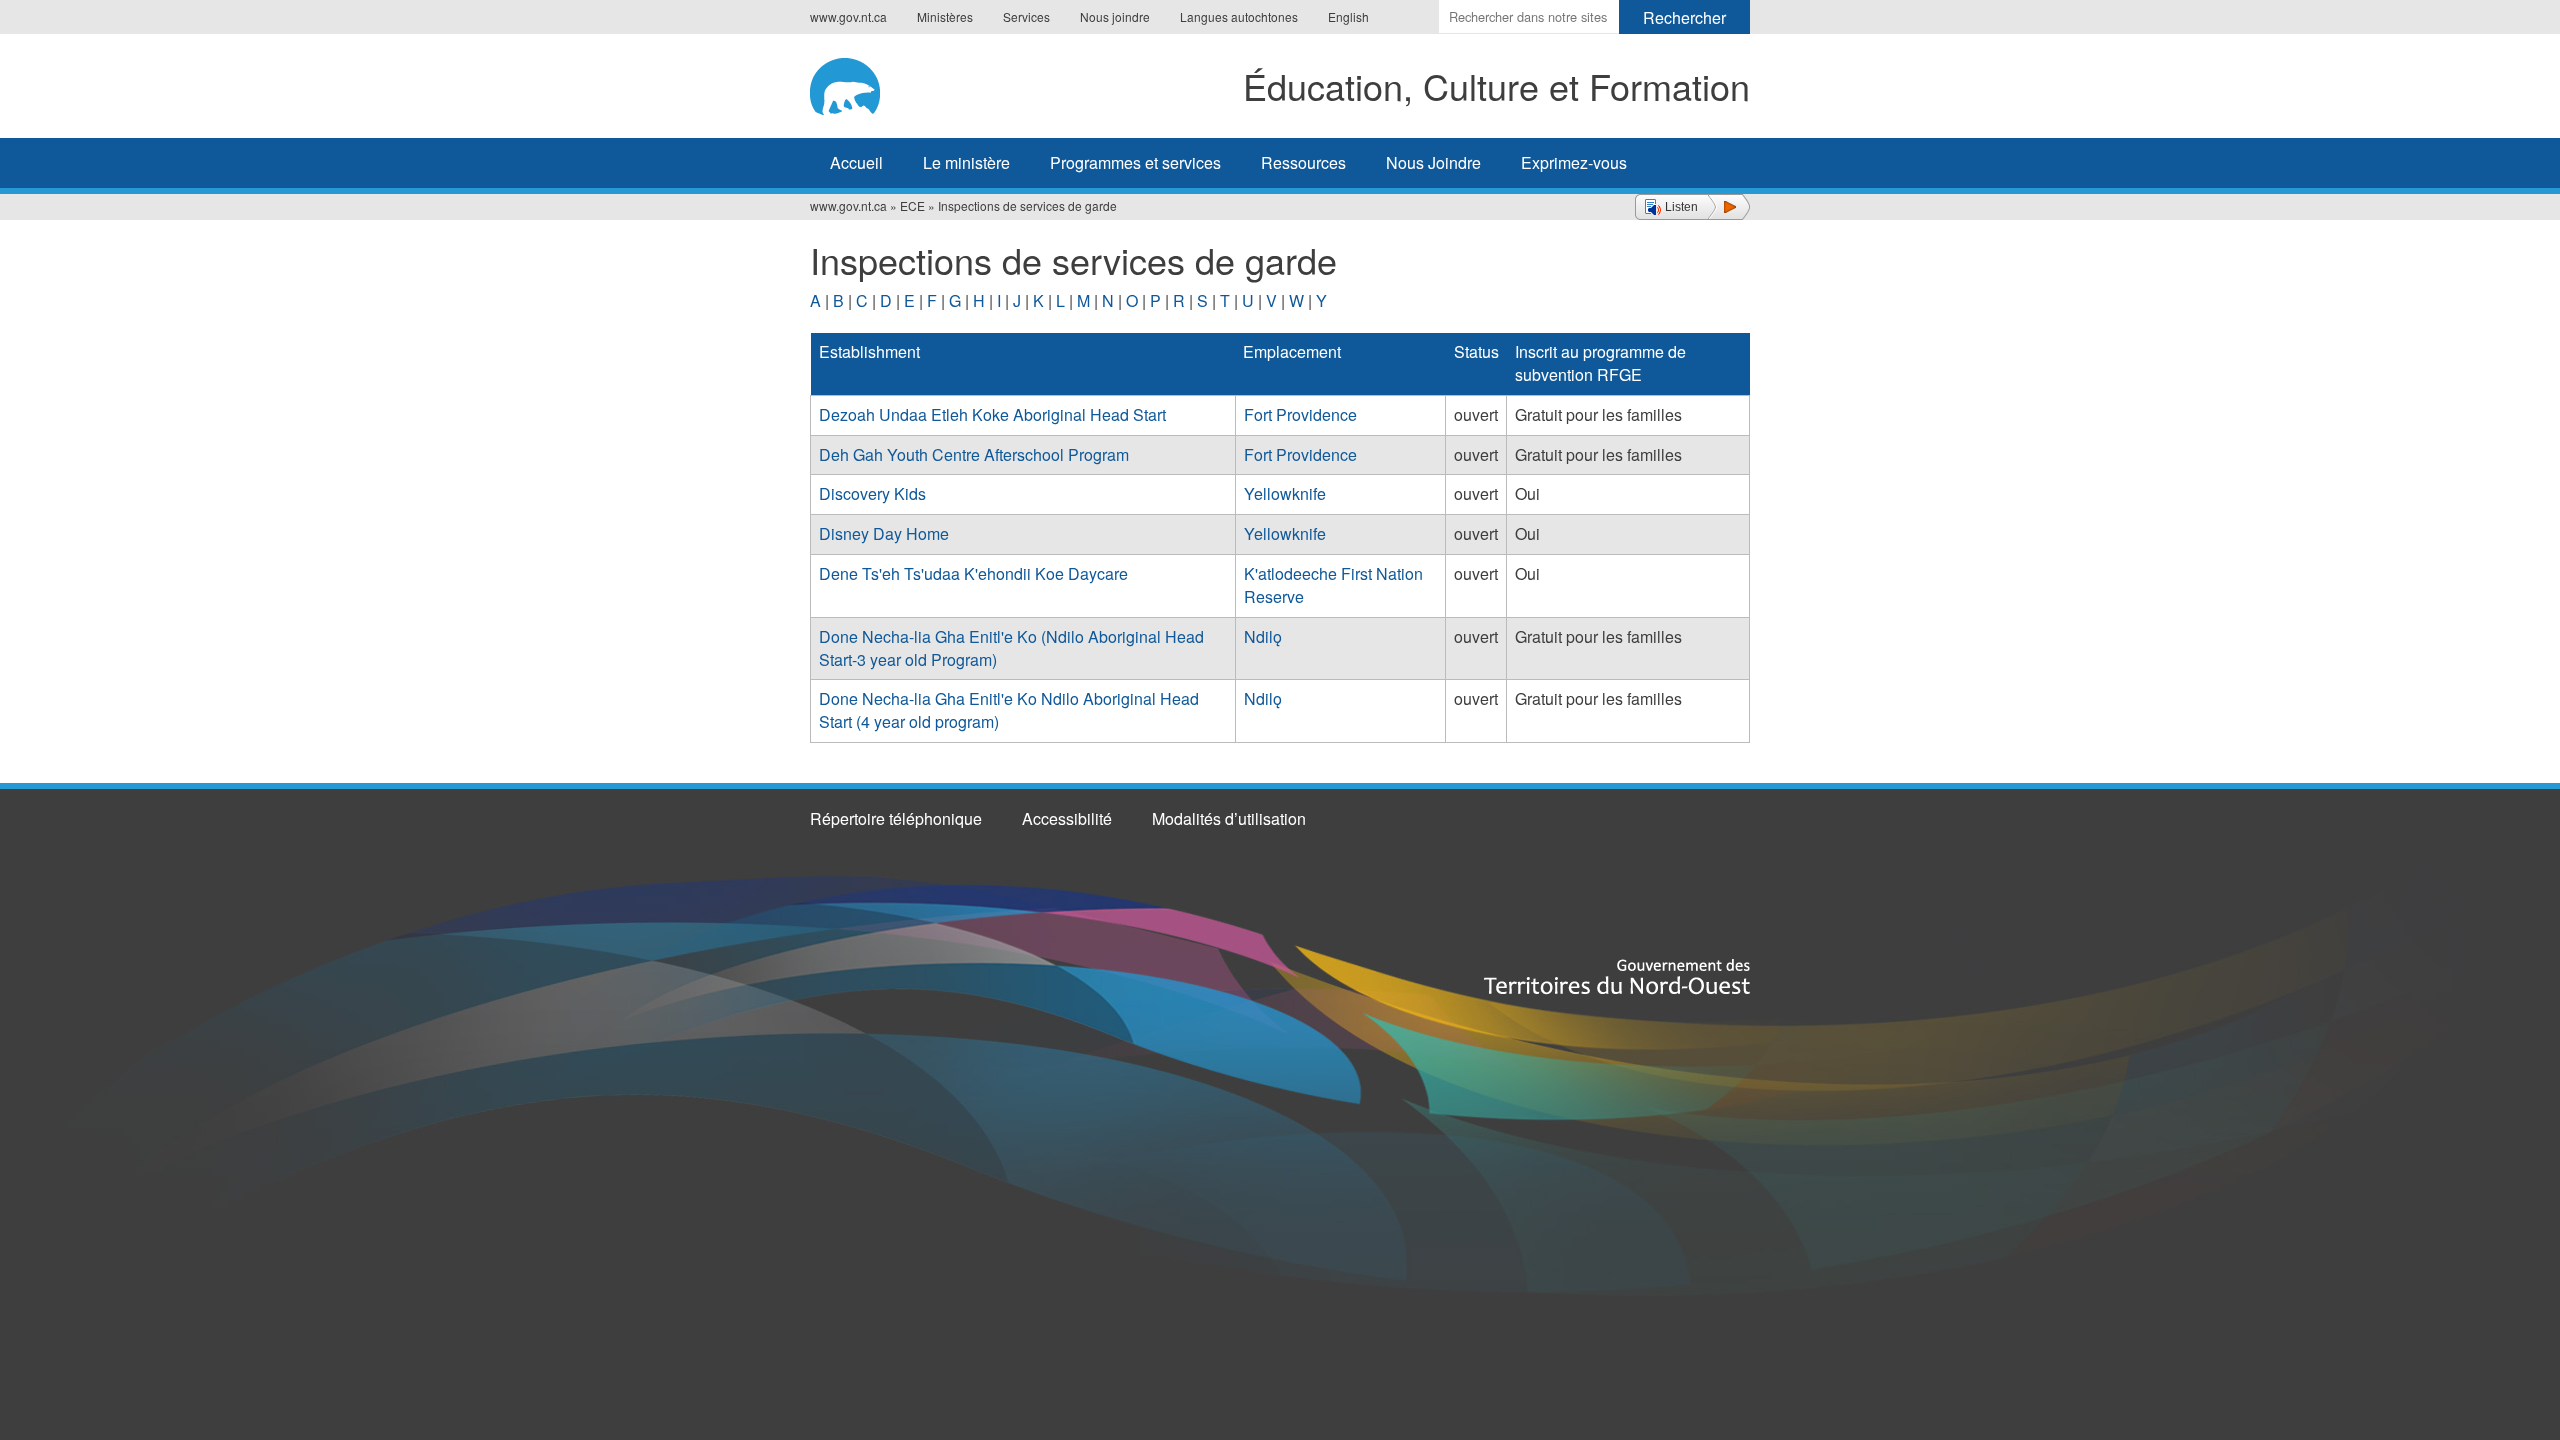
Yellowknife (1285, 493)
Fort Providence (1300, 414)
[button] (1692, 207)
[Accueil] (867, 83)
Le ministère (966, 162)
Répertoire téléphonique (896, 818)
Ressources (1303, 162)
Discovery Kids (872, 493)
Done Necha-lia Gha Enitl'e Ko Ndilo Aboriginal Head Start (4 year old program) (1009, 710)
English (1348, 16)
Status (1476, 351)
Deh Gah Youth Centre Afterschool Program (974, 454)
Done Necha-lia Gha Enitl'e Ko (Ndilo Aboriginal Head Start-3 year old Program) (1011, 648)
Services (1026, 16)
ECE (912, 205)
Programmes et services (1135, 162)
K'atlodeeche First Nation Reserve (1333, 585)
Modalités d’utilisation (1229, 818)
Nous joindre (1115, 16)
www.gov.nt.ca (848, 16)
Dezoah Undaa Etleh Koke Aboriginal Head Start (992, 414)
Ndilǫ (1263, 636)
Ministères (945, 16)
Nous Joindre (1433, 162)
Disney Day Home (884, 533)
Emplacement (1292, 351)
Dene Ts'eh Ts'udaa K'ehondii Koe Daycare (973, 573)
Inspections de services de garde (1027, 205)
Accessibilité (1067, 818)
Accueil (856, 162)
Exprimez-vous (1574, 162)
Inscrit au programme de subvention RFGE (1600, 363)
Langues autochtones (1239, 16)
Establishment (869, 351)
